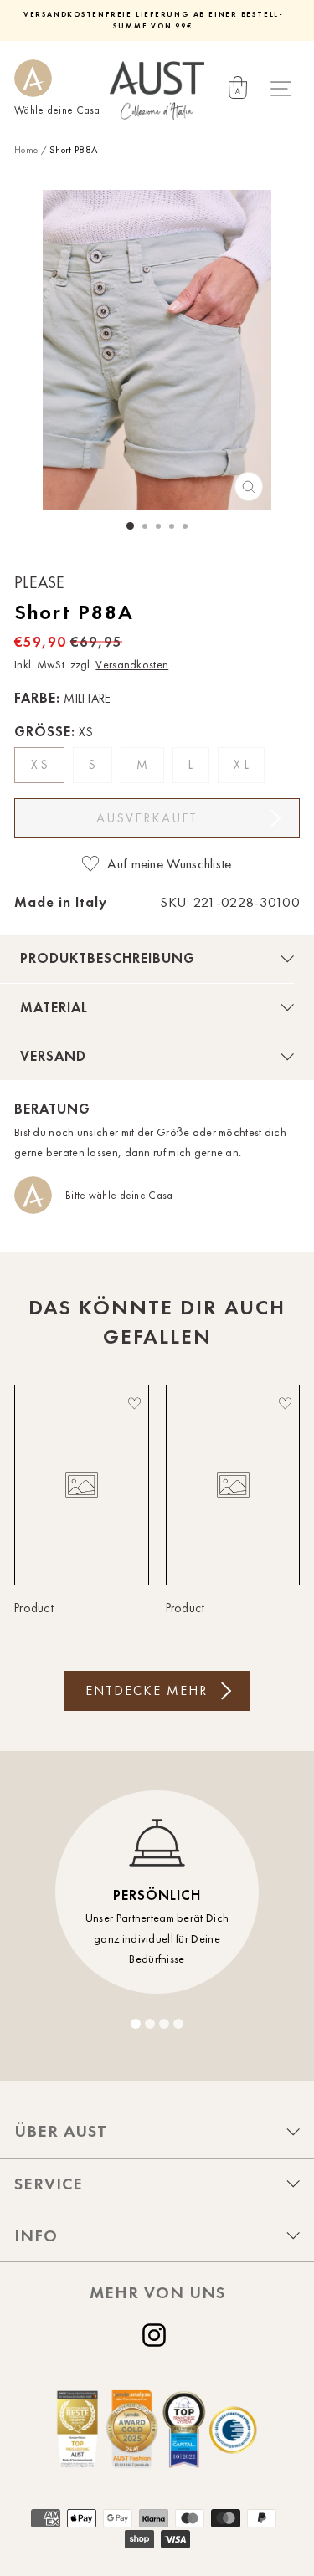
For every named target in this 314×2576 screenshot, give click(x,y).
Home (26, 150)
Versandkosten (132, 665)
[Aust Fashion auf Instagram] (157, 2335)
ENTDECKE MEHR (147, 1690)
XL (243, 765)
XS (41, 765)
